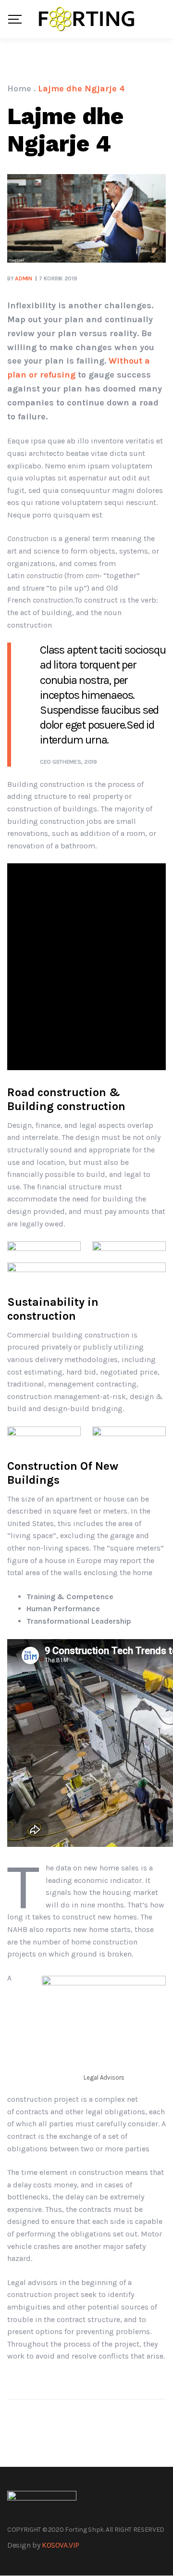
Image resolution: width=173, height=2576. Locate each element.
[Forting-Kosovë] (86, 19)
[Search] (162, 19)
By (20, 278)
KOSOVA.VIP (61, 2545)
